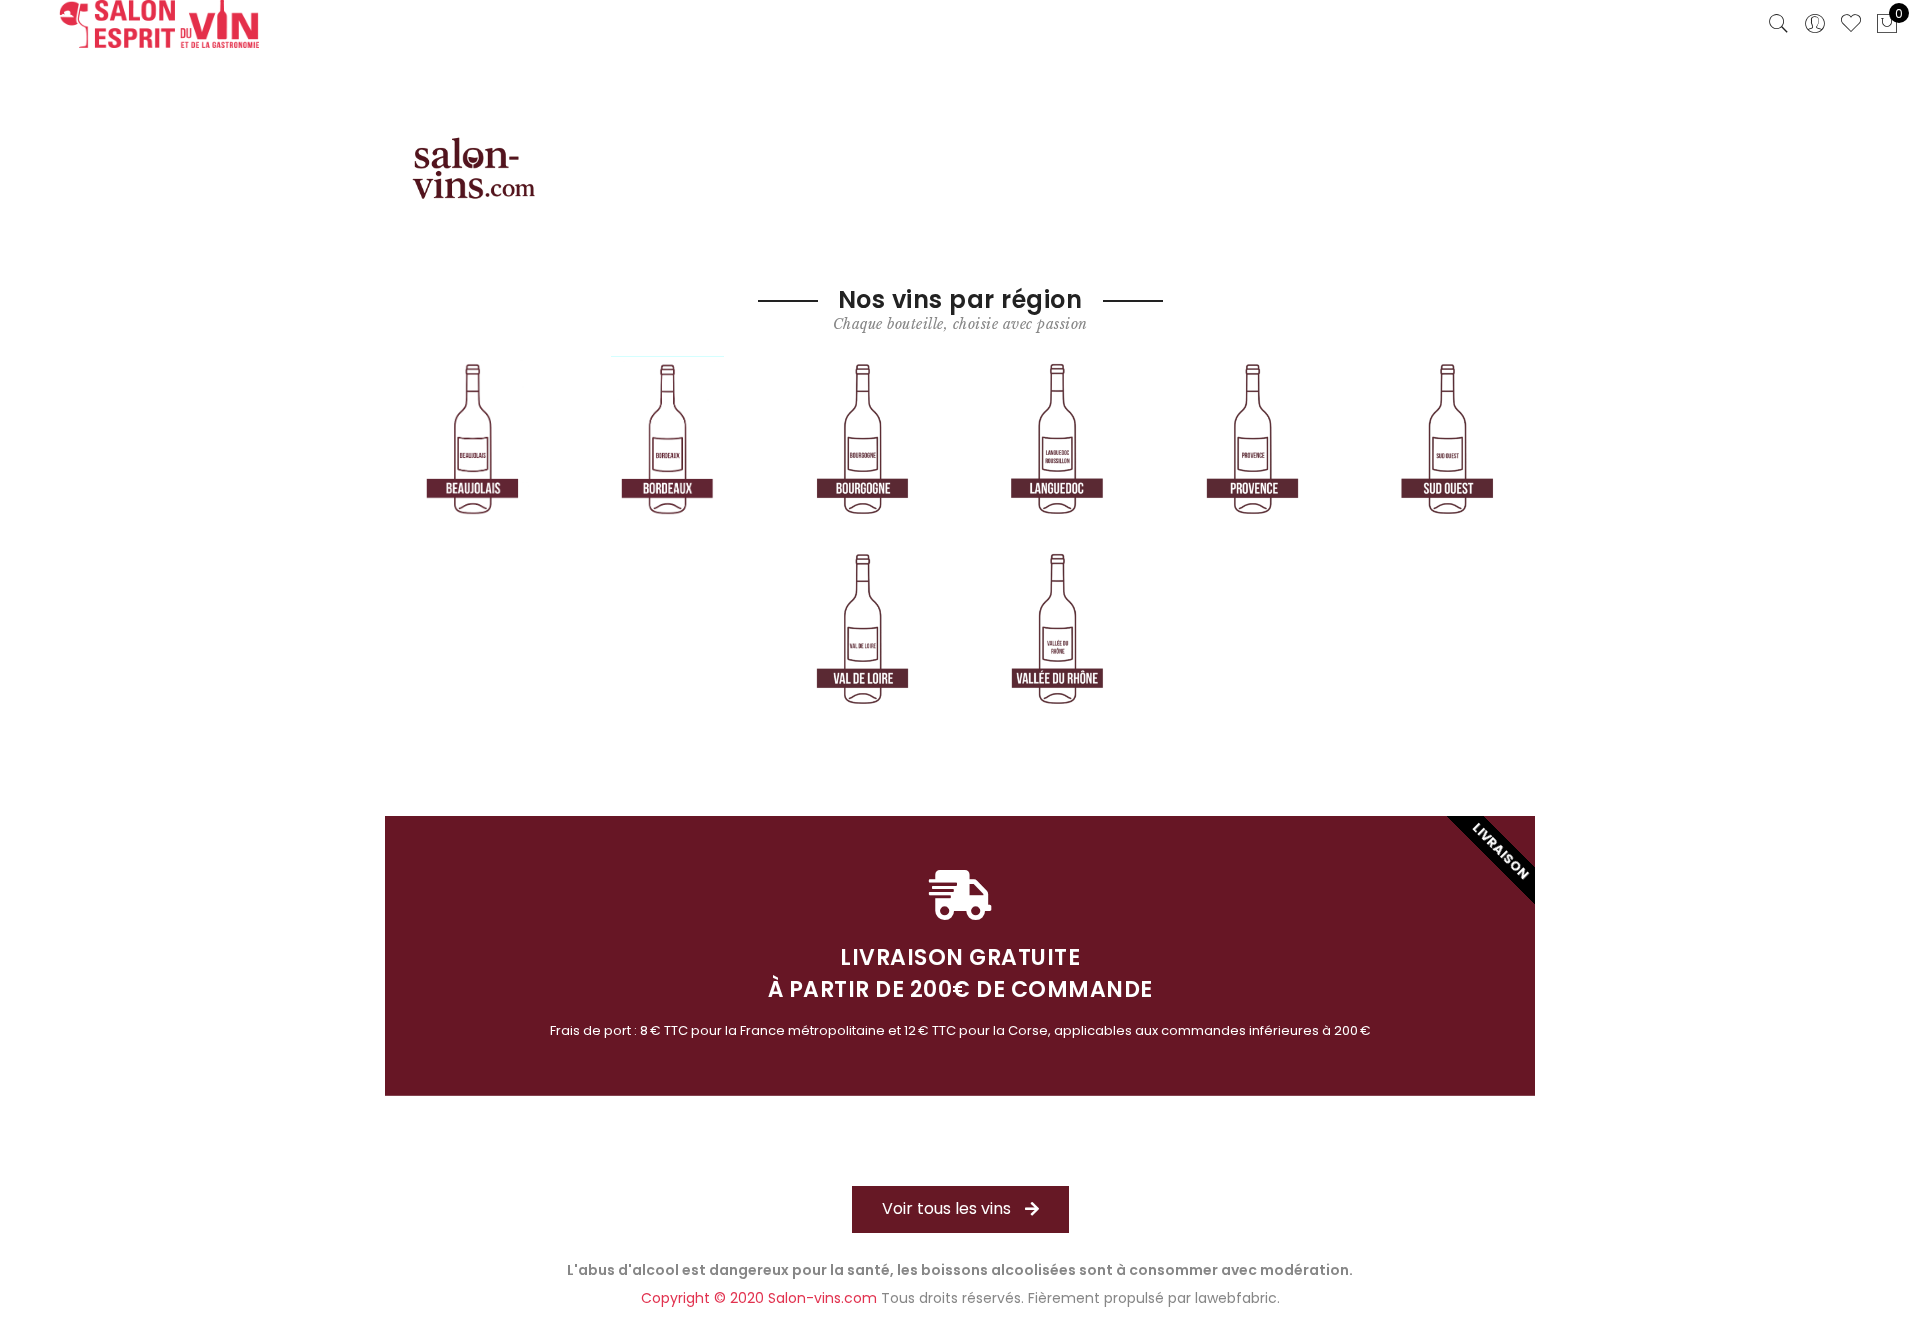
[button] (960, 1209)
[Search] (1779, 24)
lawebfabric (1236, 1298)
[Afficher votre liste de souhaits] (1851, 24)
